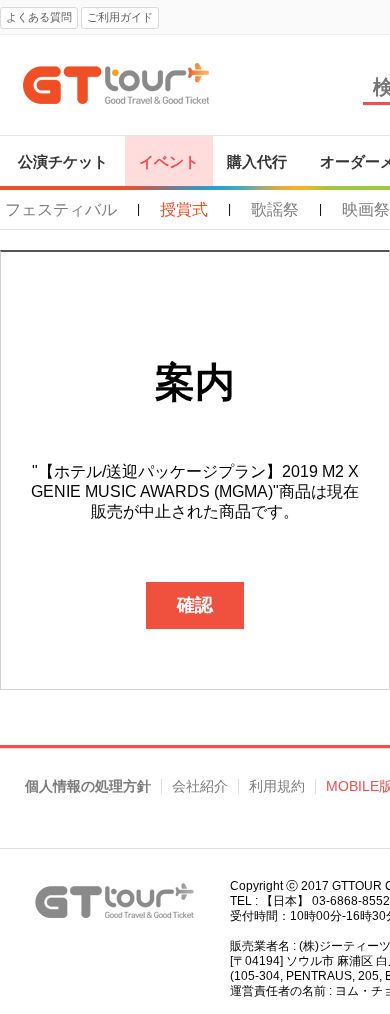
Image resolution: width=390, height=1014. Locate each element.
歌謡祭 (275, 210)
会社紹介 (200, 786)
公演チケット (63, 161)
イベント (169, 161)
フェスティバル (61, 210)
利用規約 (277, 786)
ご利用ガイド (120, 17)
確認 (195, 605)
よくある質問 (39, 17)
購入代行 (257, 161)
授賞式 (184, 210)
